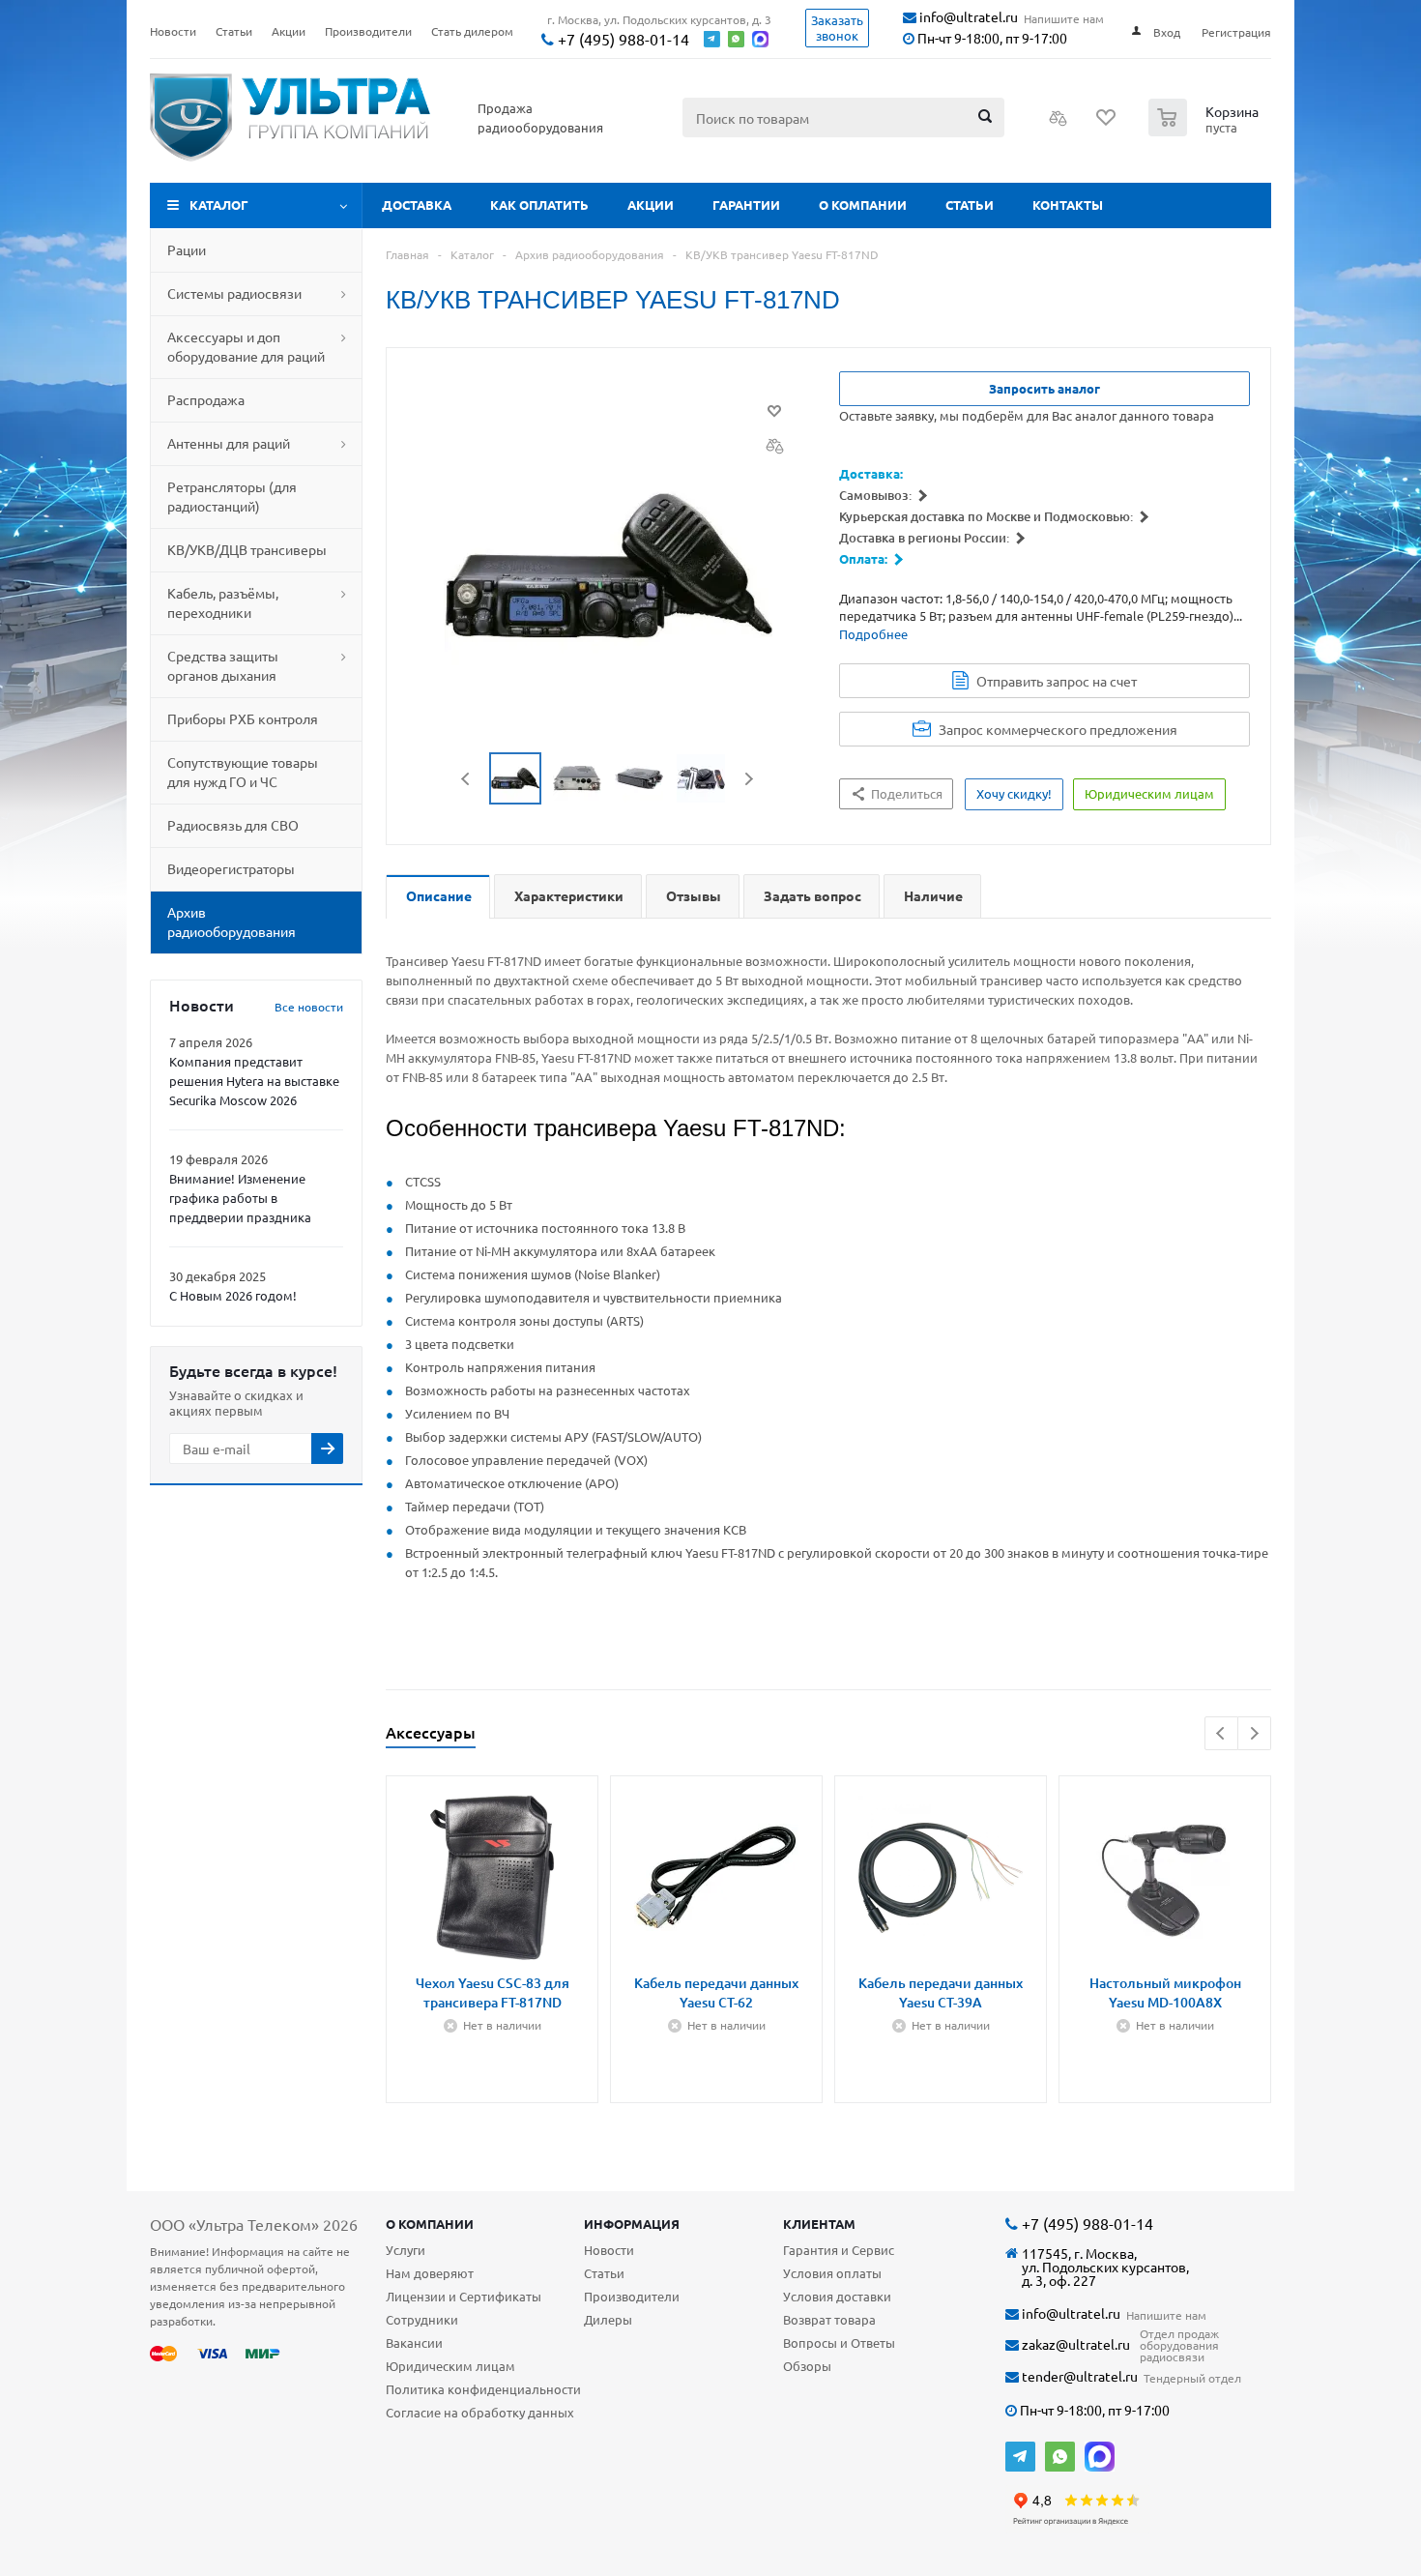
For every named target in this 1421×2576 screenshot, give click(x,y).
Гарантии (746, 205)
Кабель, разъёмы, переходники (223, 602)
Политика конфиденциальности (483, 2389)
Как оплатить (539, 205)
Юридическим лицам (450, 2366)
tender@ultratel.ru (1078, 2376)
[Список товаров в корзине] (1206, 131)
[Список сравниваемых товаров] (1058, 124)
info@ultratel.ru (967, 17)
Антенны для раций (229, 443)
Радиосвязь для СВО (233, 825)
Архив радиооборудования (232, 922)
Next (749, 779)
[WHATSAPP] (1060, 2457)
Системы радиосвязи (234, 293)
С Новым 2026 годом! (233, 1295)
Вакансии (414, 2342)
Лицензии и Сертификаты (464, 2296)
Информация (632, 2224)
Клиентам (819, 2224)
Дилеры (608, 2319)
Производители (632, 2296)
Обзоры (807, 2366)
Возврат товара (829, 2319)
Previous (466, 779)
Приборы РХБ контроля (243, 718)
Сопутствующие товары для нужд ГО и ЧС (243, 772)
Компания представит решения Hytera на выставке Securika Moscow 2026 (254, 1081)
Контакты (1068, 205)
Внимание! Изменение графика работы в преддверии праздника (240, 1198)
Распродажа (206, 399)
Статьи (970, 205)
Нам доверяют (430, 2273)
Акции (651, 205)
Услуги (406, 2250)
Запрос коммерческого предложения (1058, 729)
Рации (187, 249)
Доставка (417, 205)
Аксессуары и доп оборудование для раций (246, 346)
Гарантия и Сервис (839, 2250)
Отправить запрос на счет (1057, 681)
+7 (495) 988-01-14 (622, 39)
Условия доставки (837, 2296)
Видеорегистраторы (231, 868)
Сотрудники (422, 2319)
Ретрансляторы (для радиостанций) (232, 496)
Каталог (219, 205)
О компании (863, 205)
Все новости (309, 1007)
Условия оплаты (832, 2273)
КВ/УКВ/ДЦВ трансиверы (247, 549)
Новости (609, 2250)
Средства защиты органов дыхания (223, 665)
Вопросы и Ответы (839, 2342)
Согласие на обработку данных (480, 2412)
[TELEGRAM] (1020, 2457)
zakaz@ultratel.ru (1074, 2344)
